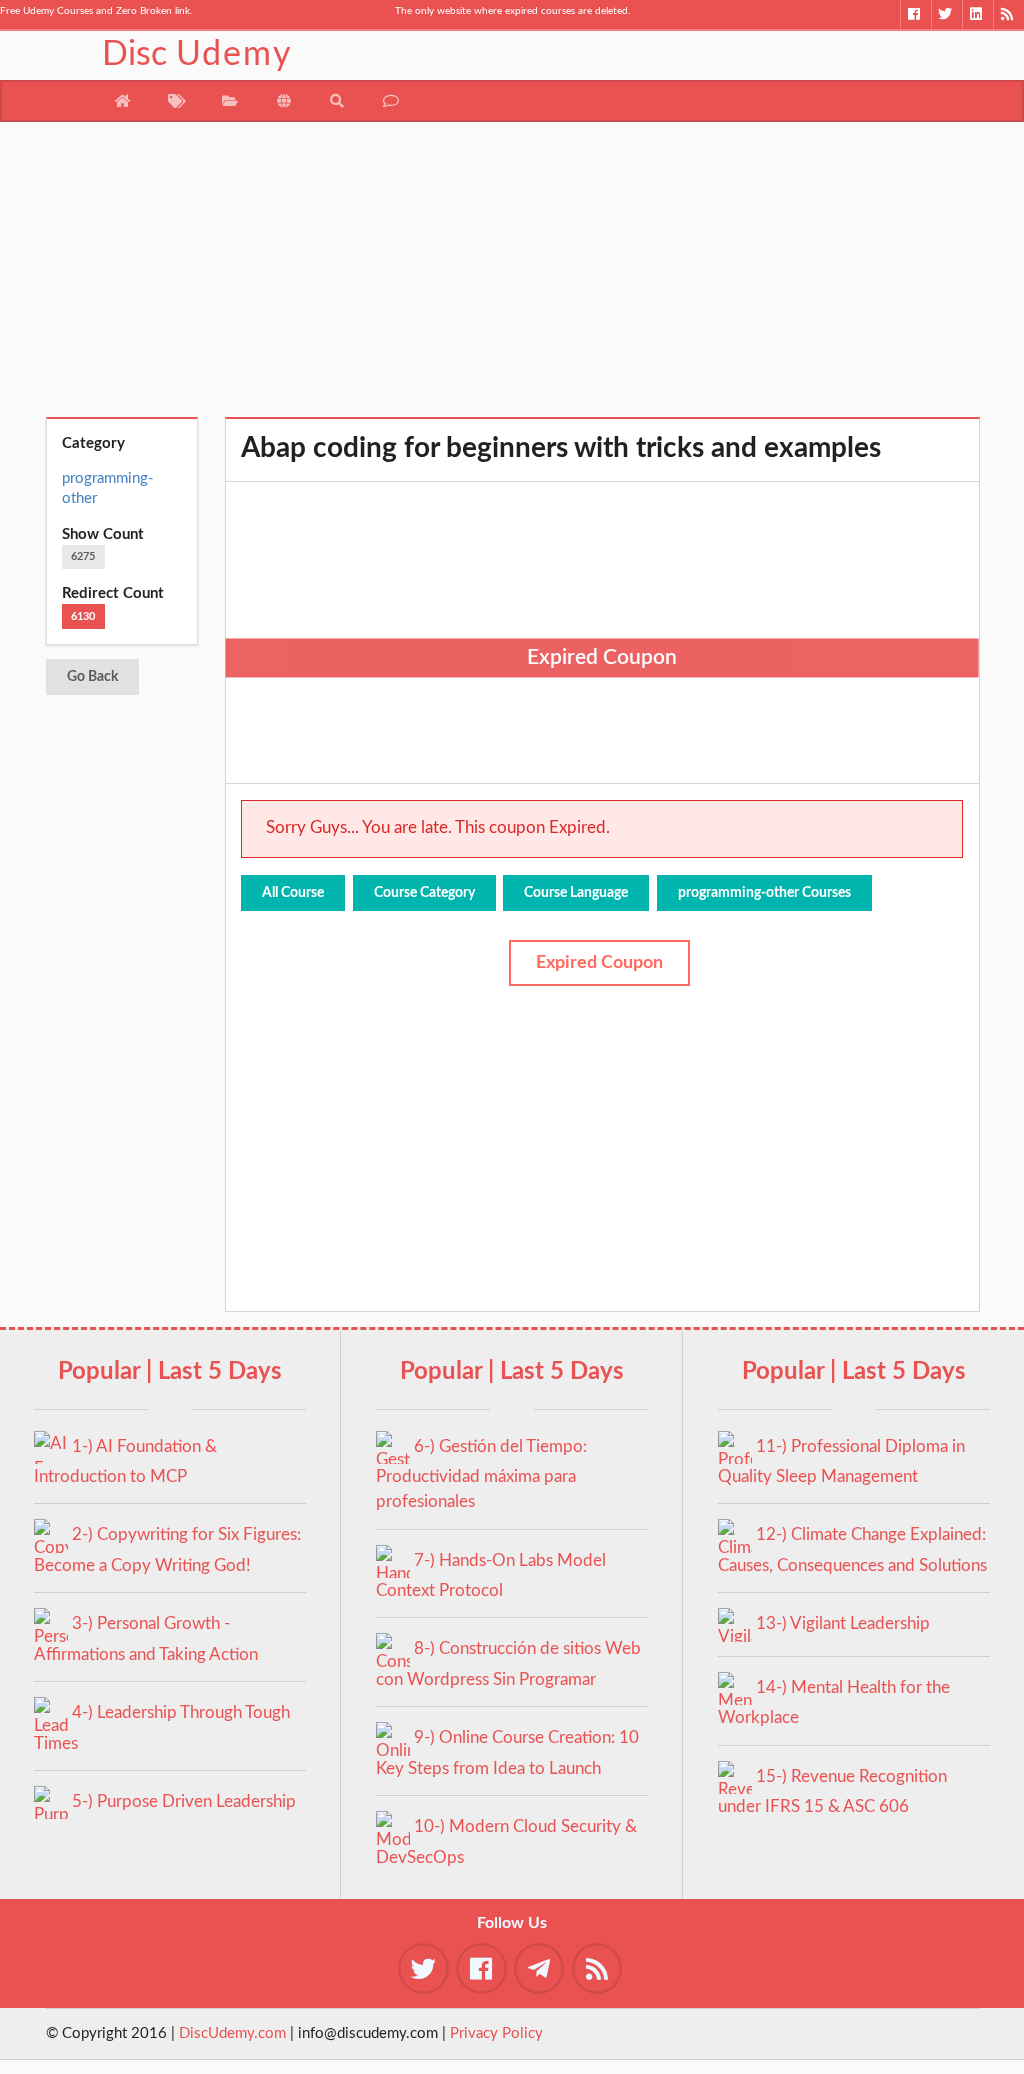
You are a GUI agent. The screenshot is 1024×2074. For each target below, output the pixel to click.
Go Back (92, 677)
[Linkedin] (977, 14)
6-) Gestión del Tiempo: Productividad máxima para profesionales (481, 1474)
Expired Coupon (599, 963)
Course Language (576, 893)
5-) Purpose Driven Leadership (184, 1801)
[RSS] (1008, 14)
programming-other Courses (764, 893)
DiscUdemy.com (232, 2033)
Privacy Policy (496, 2033)
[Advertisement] (512, 277)
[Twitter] (946, 14)
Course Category (424, 893)
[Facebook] (915, 14)
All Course (293, 893)
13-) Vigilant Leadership (843, 1623)
